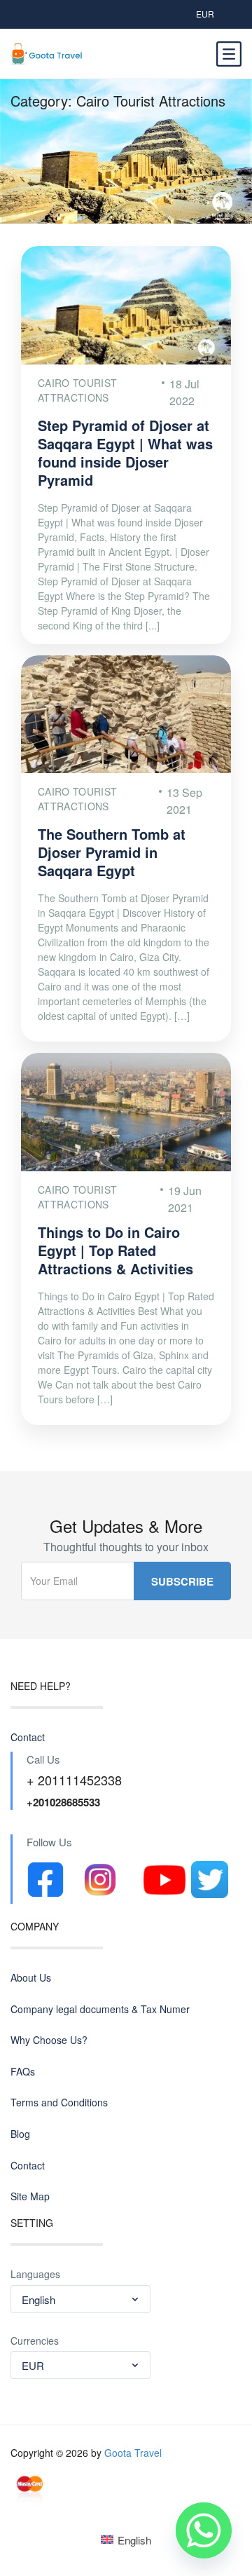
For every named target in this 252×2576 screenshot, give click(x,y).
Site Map (30, 2196)
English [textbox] (38, 2299)
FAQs (23, 2072)
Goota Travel (133, 2453)
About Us (31, 1978)
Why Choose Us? (49, 2040)
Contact (28, 1737)
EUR (205, 14)
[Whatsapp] (204, 2530)
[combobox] (80, 2299)
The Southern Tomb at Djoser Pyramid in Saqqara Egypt (112, 852)
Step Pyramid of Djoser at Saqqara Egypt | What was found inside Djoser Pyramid (125, 452)
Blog (20, 2134)
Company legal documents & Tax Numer (100, 2009)
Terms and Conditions (59, 2103)
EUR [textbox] (33, 2365)
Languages (35, 2274)
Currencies (35, 2341)
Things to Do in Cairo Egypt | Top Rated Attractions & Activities (115, 1250)
